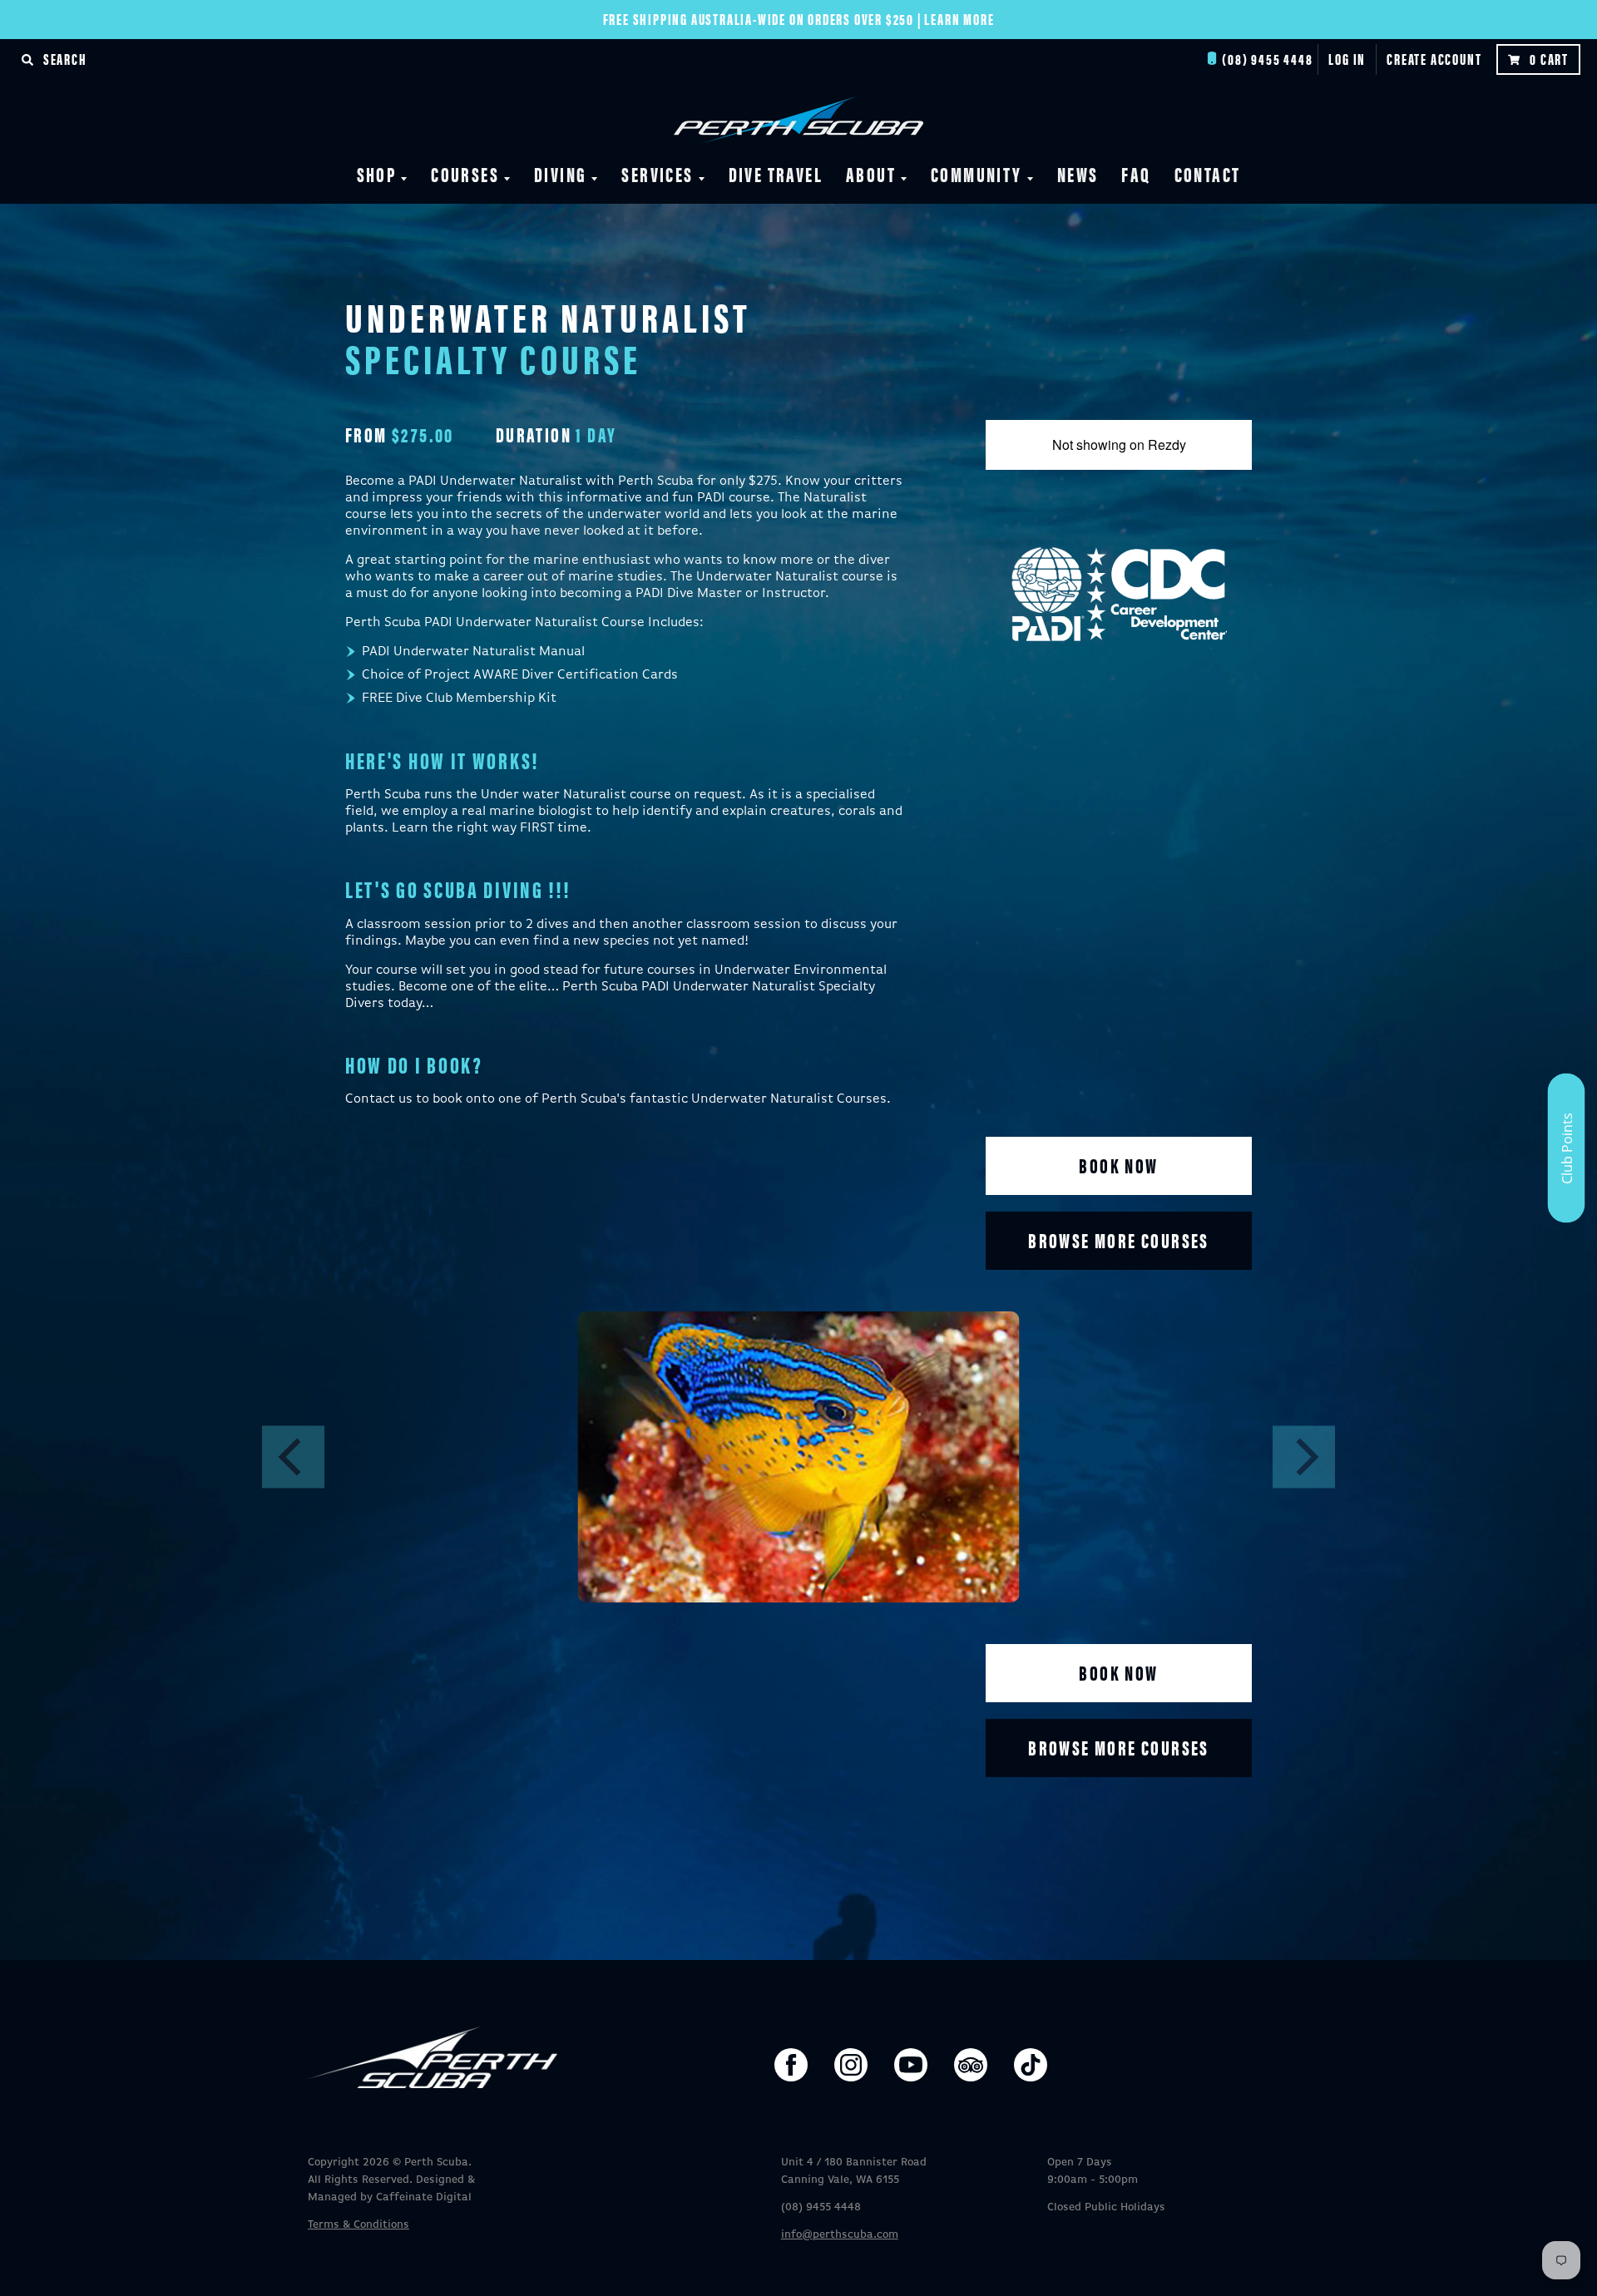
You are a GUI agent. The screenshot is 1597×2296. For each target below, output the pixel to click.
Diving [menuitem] (560, 174)
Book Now (1118, 1165)
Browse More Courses (1119, 1240)
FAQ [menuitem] (1136, 174)
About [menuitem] (871, 174)
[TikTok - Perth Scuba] (1031, 2065)
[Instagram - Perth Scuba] (851, 2065)
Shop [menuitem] (377, 174)
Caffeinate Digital (424, 2197)
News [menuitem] (1078, 174)
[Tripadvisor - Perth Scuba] (971, 2065)
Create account (1434, 59)
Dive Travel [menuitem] (776, 174)
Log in (1347, 59)
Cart (1549, 59)
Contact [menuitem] (1208, 174)
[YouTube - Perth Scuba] (911, 2065)
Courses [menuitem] (465, 174)
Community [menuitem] (976, 174)
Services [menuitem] (657, 174)
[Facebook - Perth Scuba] (791, 2065)
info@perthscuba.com (840, 2235)
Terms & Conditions (358, 2225)
